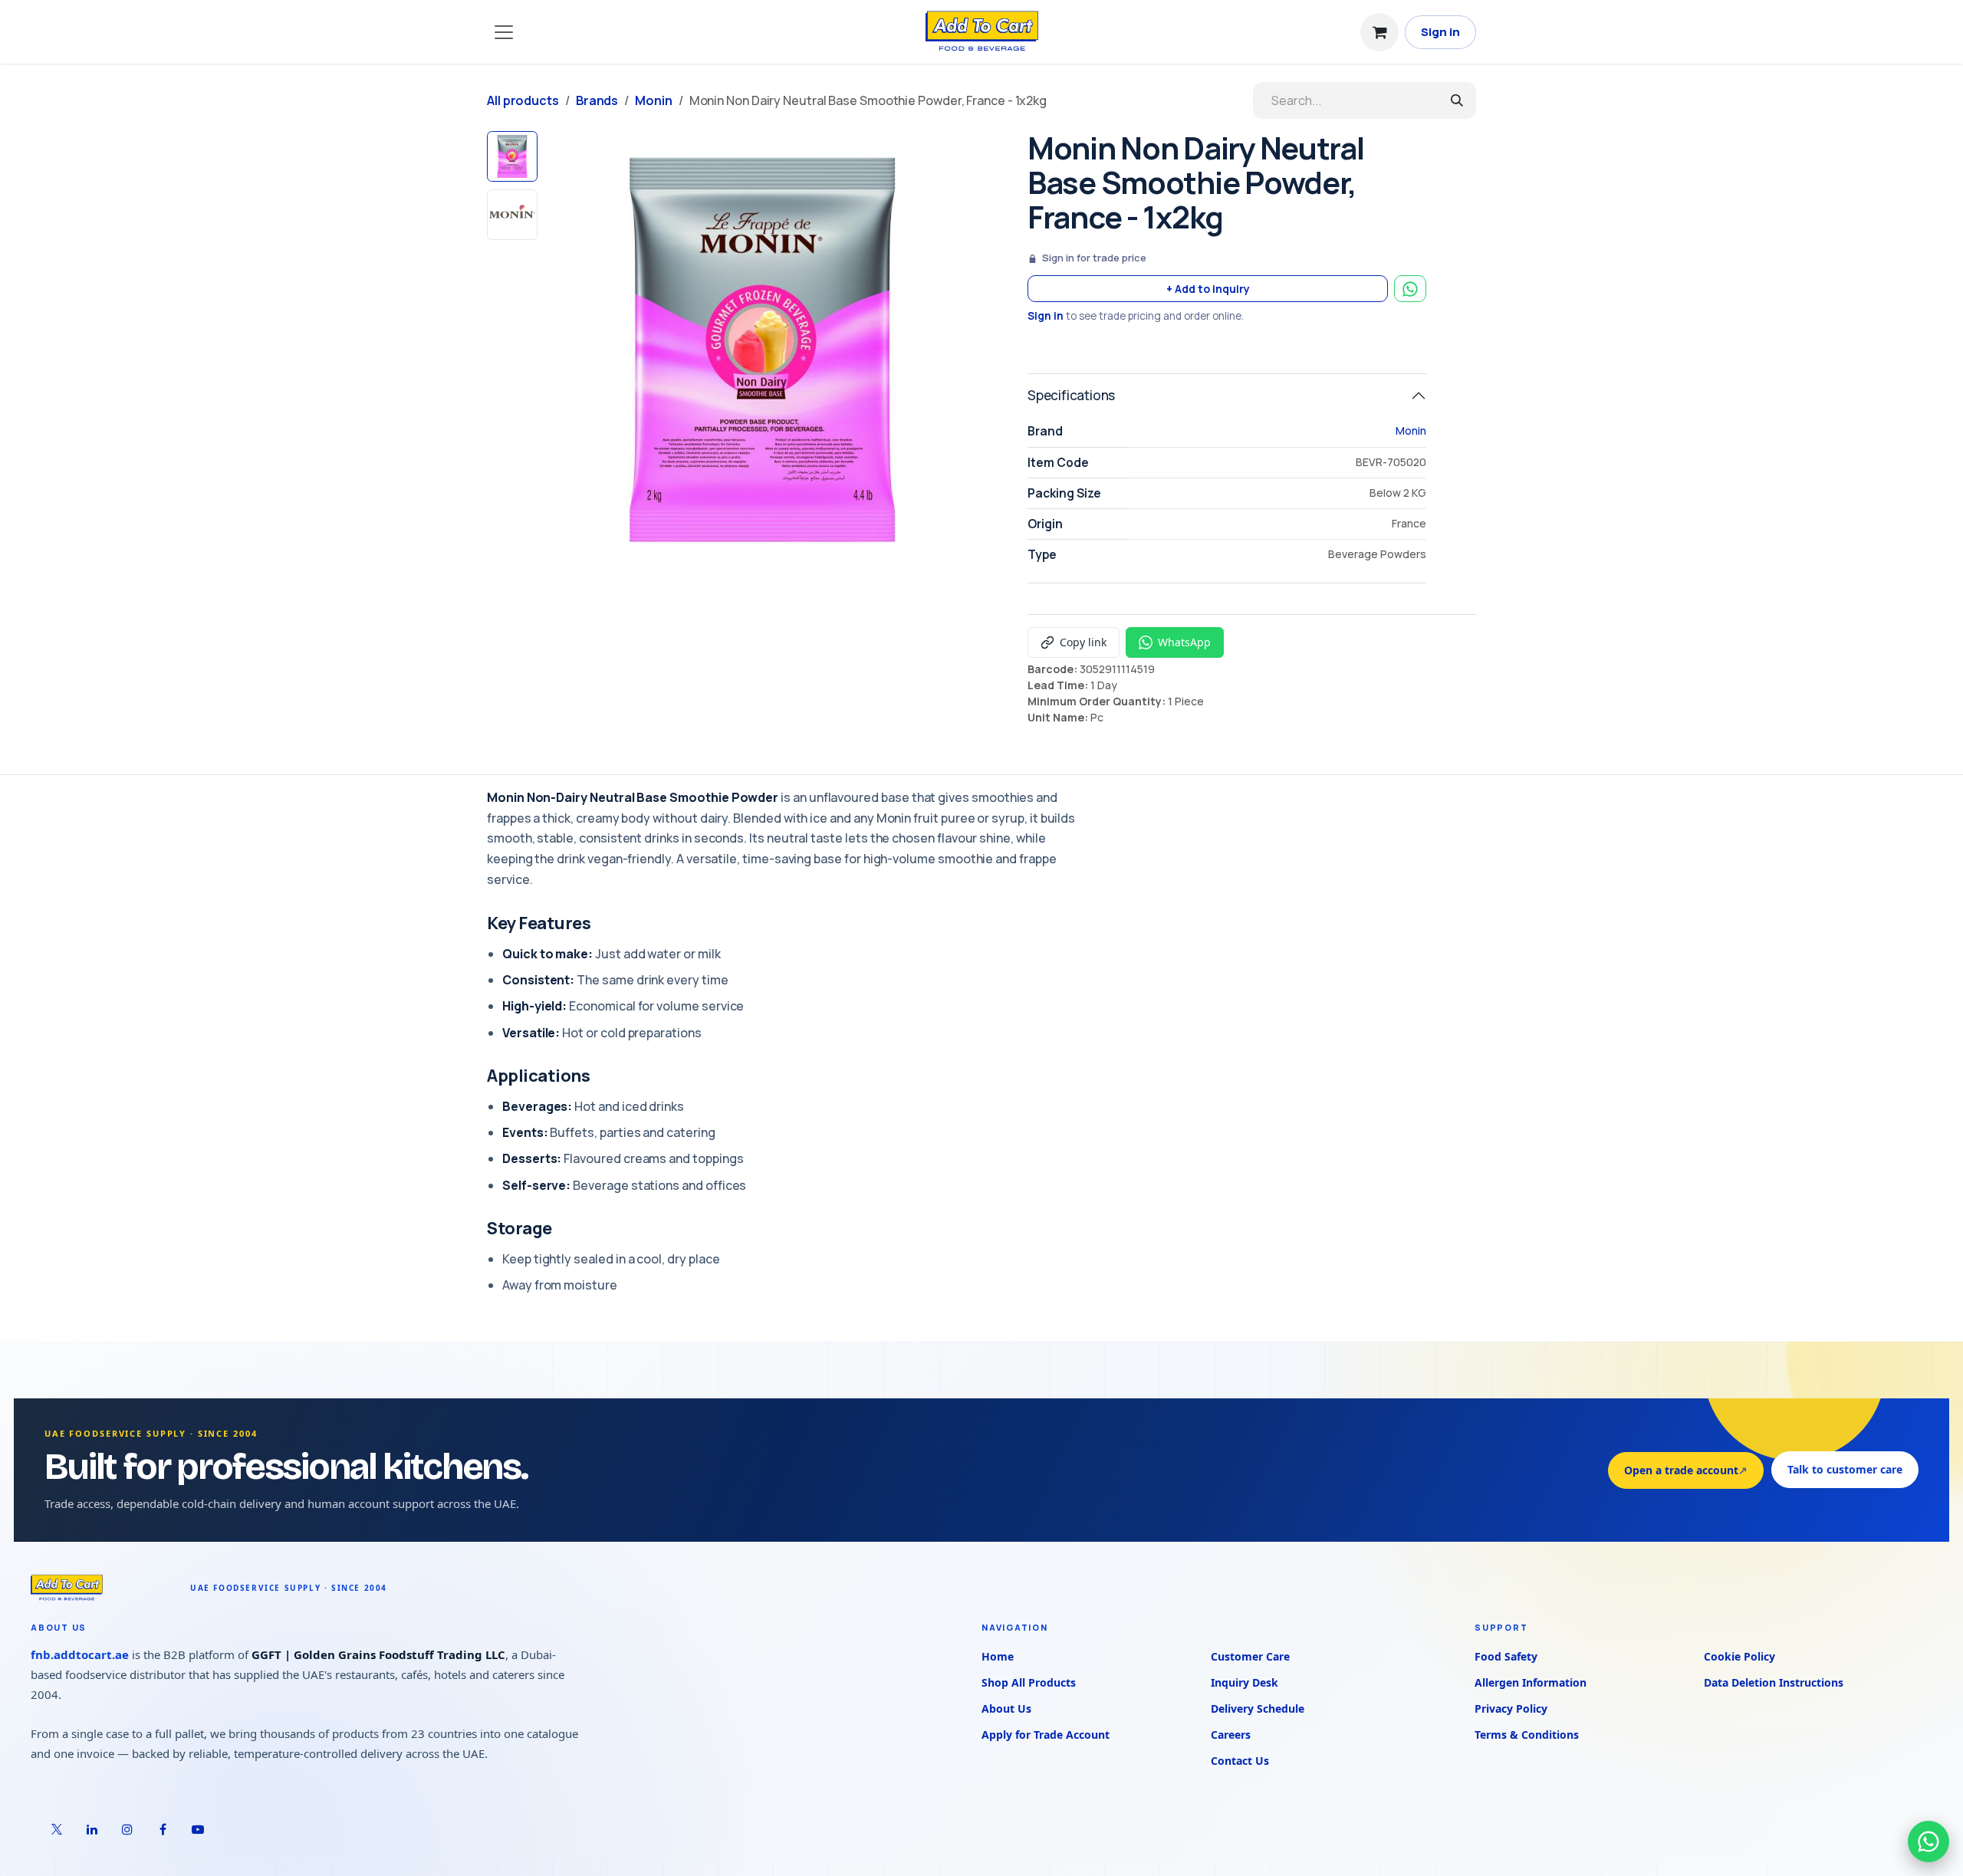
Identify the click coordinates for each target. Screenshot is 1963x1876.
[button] (566, 350)
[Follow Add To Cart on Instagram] (127, 1828)
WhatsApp (1184, 642)
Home (998, 1656)
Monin (654, 100)
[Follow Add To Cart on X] (57, 1828)
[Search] (1457, 100)
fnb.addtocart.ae (80, 1654)
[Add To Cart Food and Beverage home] (103, 1587)
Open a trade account (1686, 1469)
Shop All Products (1029, 1682)
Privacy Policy (1511, 1708)
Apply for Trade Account (1046, 1734)
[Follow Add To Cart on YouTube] (198, 1828)
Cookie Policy (1739, 1656)
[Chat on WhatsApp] (1928, 1842)
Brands (597, 100)
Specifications (1071, 395)
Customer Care (1250, 1656)
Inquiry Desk (1245, 1682)
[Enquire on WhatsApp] (1410, 289)
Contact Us (1240, 1760)
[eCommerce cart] (1379, 32)
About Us (1006, 1708)
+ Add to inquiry (1208, 289)
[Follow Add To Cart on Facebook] (163, 1828)
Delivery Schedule (1258, 1708)
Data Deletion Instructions (1774, 1682)
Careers (1231, 1734)
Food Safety (1506, 1656)
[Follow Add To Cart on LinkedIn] (92, 1828)
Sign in (1440, 32)
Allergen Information (1531, 1682)
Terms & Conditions (1527, 1734)
